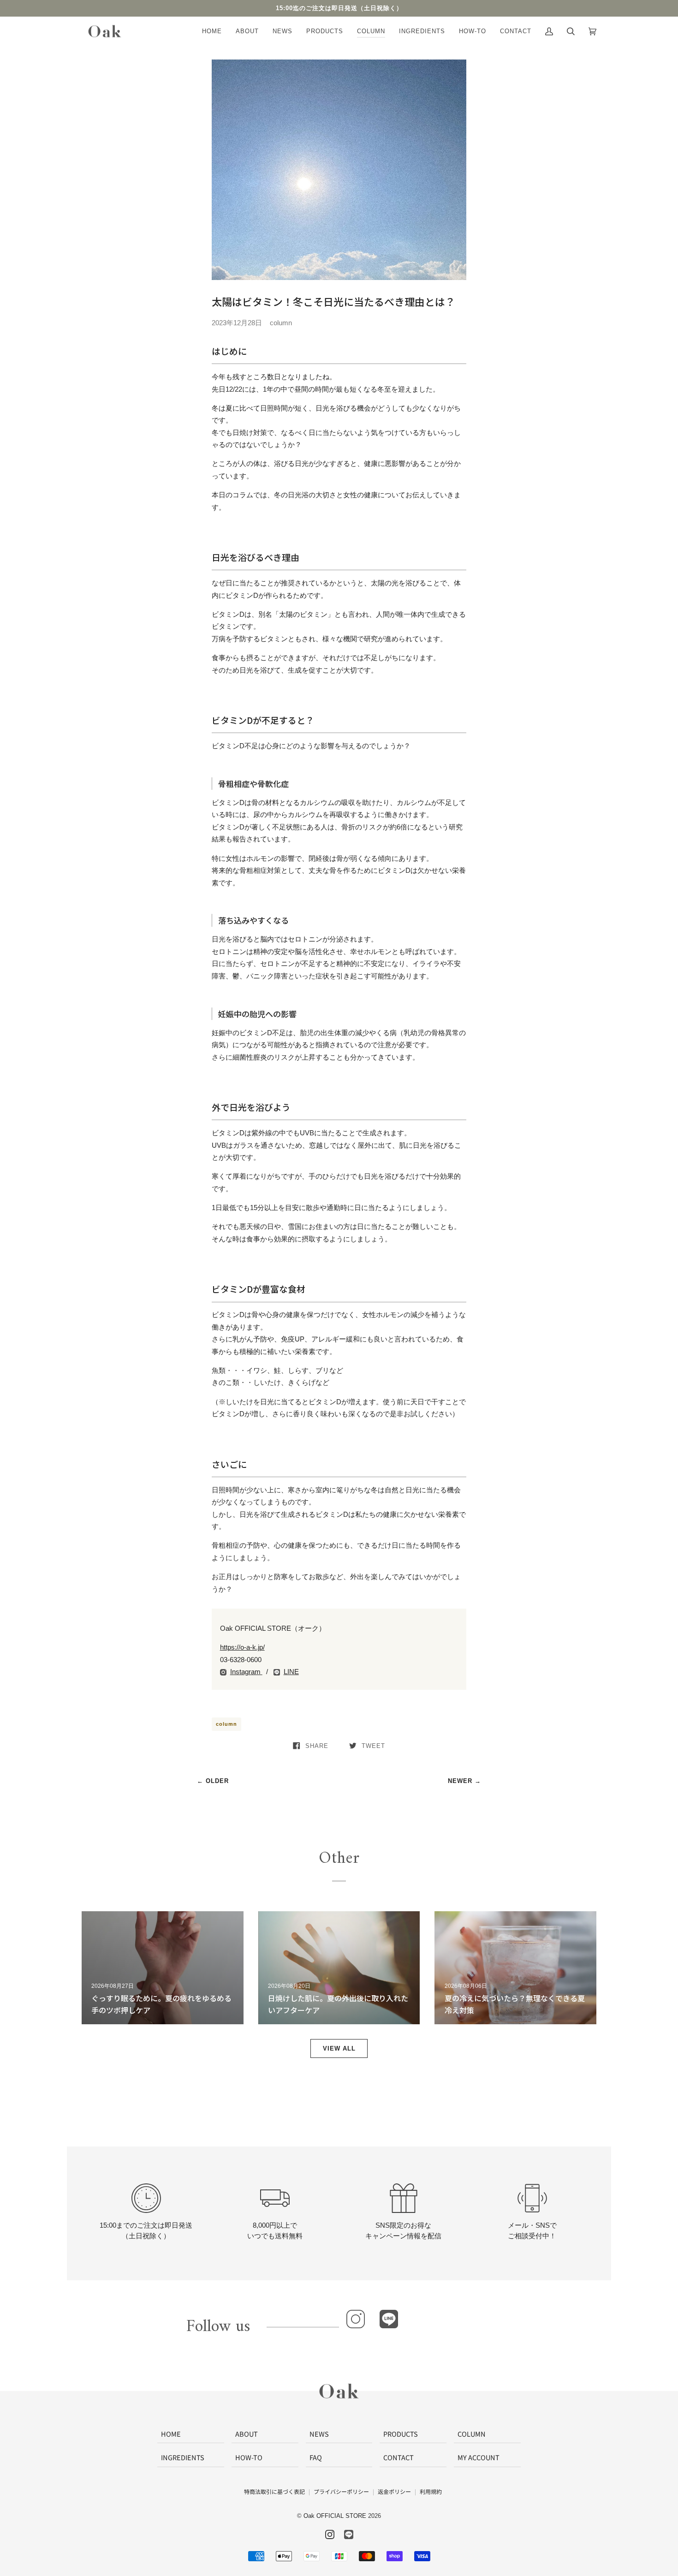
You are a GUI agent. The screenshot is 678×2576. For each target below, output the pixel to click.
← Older (213, 1781)
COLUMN (472, 2434)
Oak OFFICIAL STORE (335, 2516)
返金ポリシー (394, 2491)
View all (339, 2048)
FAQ (316, 2457)
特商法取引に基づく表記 (274, 2491)
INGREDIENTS (183, 2457)
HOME (171, 2434)
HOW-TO (249, 2457)
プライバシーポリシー (341, 2491)
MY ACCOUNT (479, 2457)
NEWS (319, 2434)
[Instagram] (356, 2319)
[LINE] (389, 2319)
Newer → (464, 1781)
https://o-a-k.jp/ (242, 1647)
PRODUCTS (401, 2434)
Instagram (246, 1672)
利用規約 (431, 2491)
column (226, 1724)
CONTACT (398, 2457)
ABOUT (247, 2434)
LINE (291, 1672)
